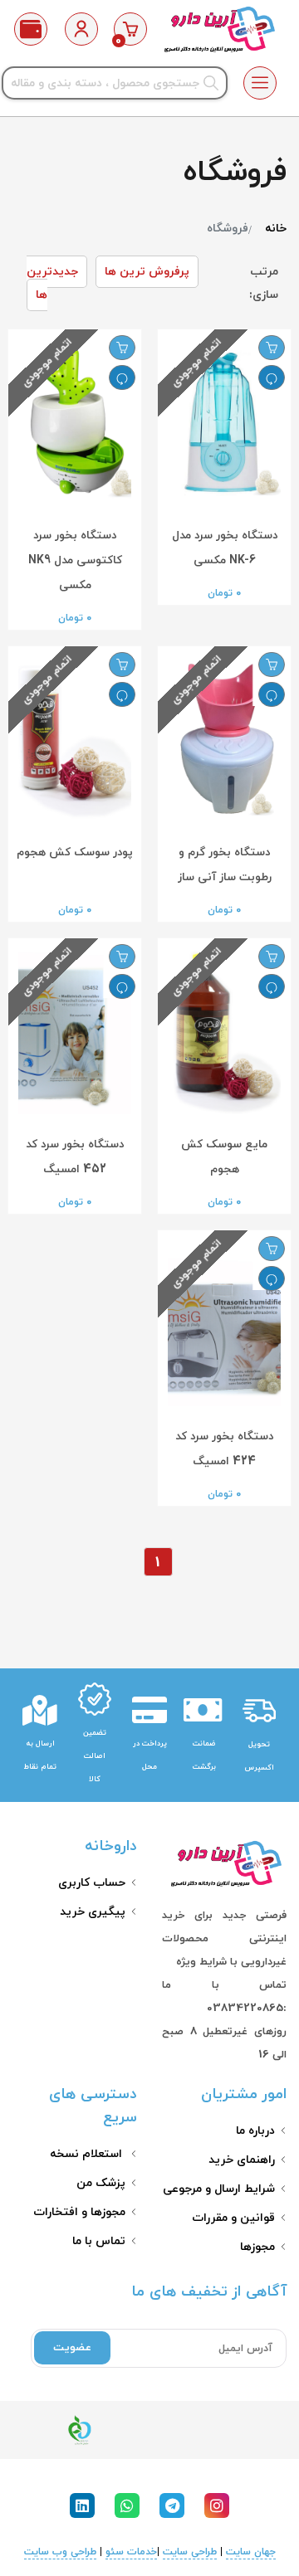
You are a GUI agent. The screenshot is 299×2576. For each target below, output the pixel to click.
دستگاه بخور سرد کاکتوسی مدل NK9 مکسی (75, 560)
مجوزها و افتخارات (79, 2212)
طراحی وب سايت (60, 2552)
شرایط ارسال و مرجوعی (219, 2189)
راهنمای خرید (242, 2160)
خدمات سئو (131, 2552)
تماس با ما (99, 2241)
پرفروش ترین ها (147, 272)
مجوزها (257, 2247)
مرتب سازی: (264, 283)
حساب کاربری (92, 1883)
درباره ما (255, 2131)
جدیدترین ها (52, 283)
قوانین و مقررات (233, 2218)
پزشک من (101, 2183)
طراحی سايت (190, 2552)
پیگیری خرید (93, 1912)
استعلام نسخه (88, 2154)
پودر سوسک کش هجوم (75, 852)
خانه (276, 229)
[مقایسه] (272, 377)
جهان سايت (251, 2552)
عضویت (72, 2348)
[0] (130, 29)
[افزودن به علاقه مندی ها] (272, 348)
